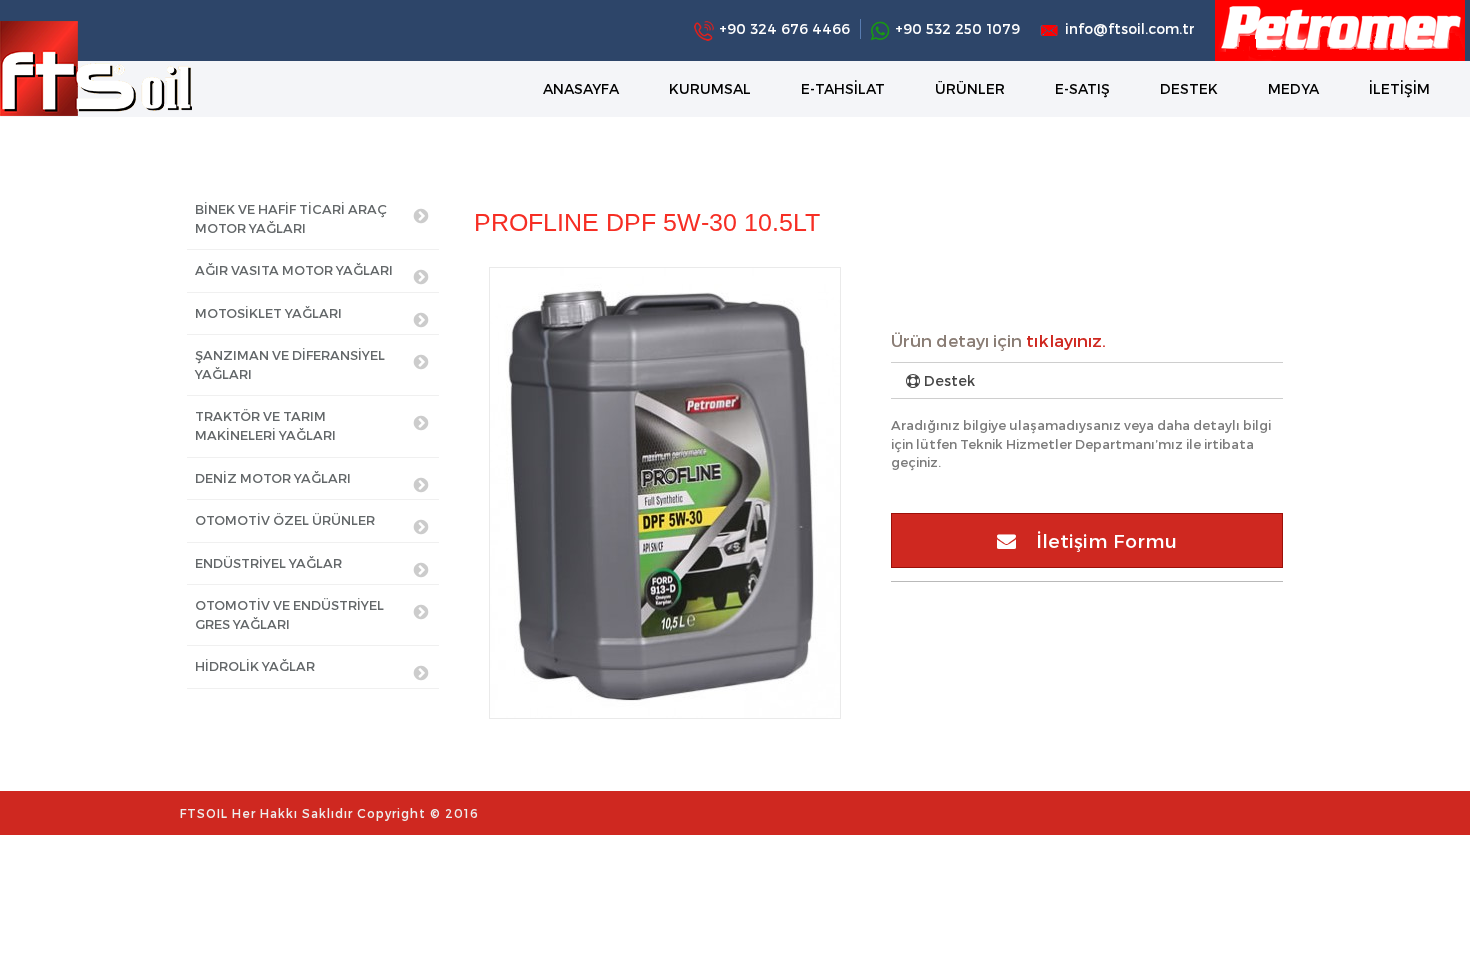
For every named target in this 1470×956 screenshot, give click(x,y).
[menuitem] (581, 89)
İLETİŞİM (1399, 88)
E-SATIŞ (1082, 88)
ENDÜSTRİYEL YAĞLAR (268, 563)
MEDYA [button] (1293, 88)
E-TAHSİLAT (843, 88)
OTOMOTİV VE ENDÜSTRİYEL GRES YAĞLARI (289, 614)
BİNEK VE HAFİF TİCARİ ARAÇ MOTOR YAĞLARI (291, 218)
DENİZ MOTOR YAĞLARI (273, 478)
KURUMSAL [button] (710, 88)
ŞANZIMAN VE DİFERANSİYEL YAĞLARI (290, 364)
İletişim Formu (1096, 540)
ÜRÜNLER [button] (970, 88)
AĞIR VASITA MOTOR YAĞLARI (294, 270)
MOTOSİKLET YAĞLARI (268, 313)
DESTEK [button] (1189, 88)
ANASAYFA (581, 88)
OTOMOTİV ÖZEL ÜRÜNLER (285, 520)
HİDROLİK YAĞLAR (255, 666)
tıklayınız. (1066, 340)
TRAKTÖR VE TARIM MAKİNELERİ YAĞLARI (265, 425)
